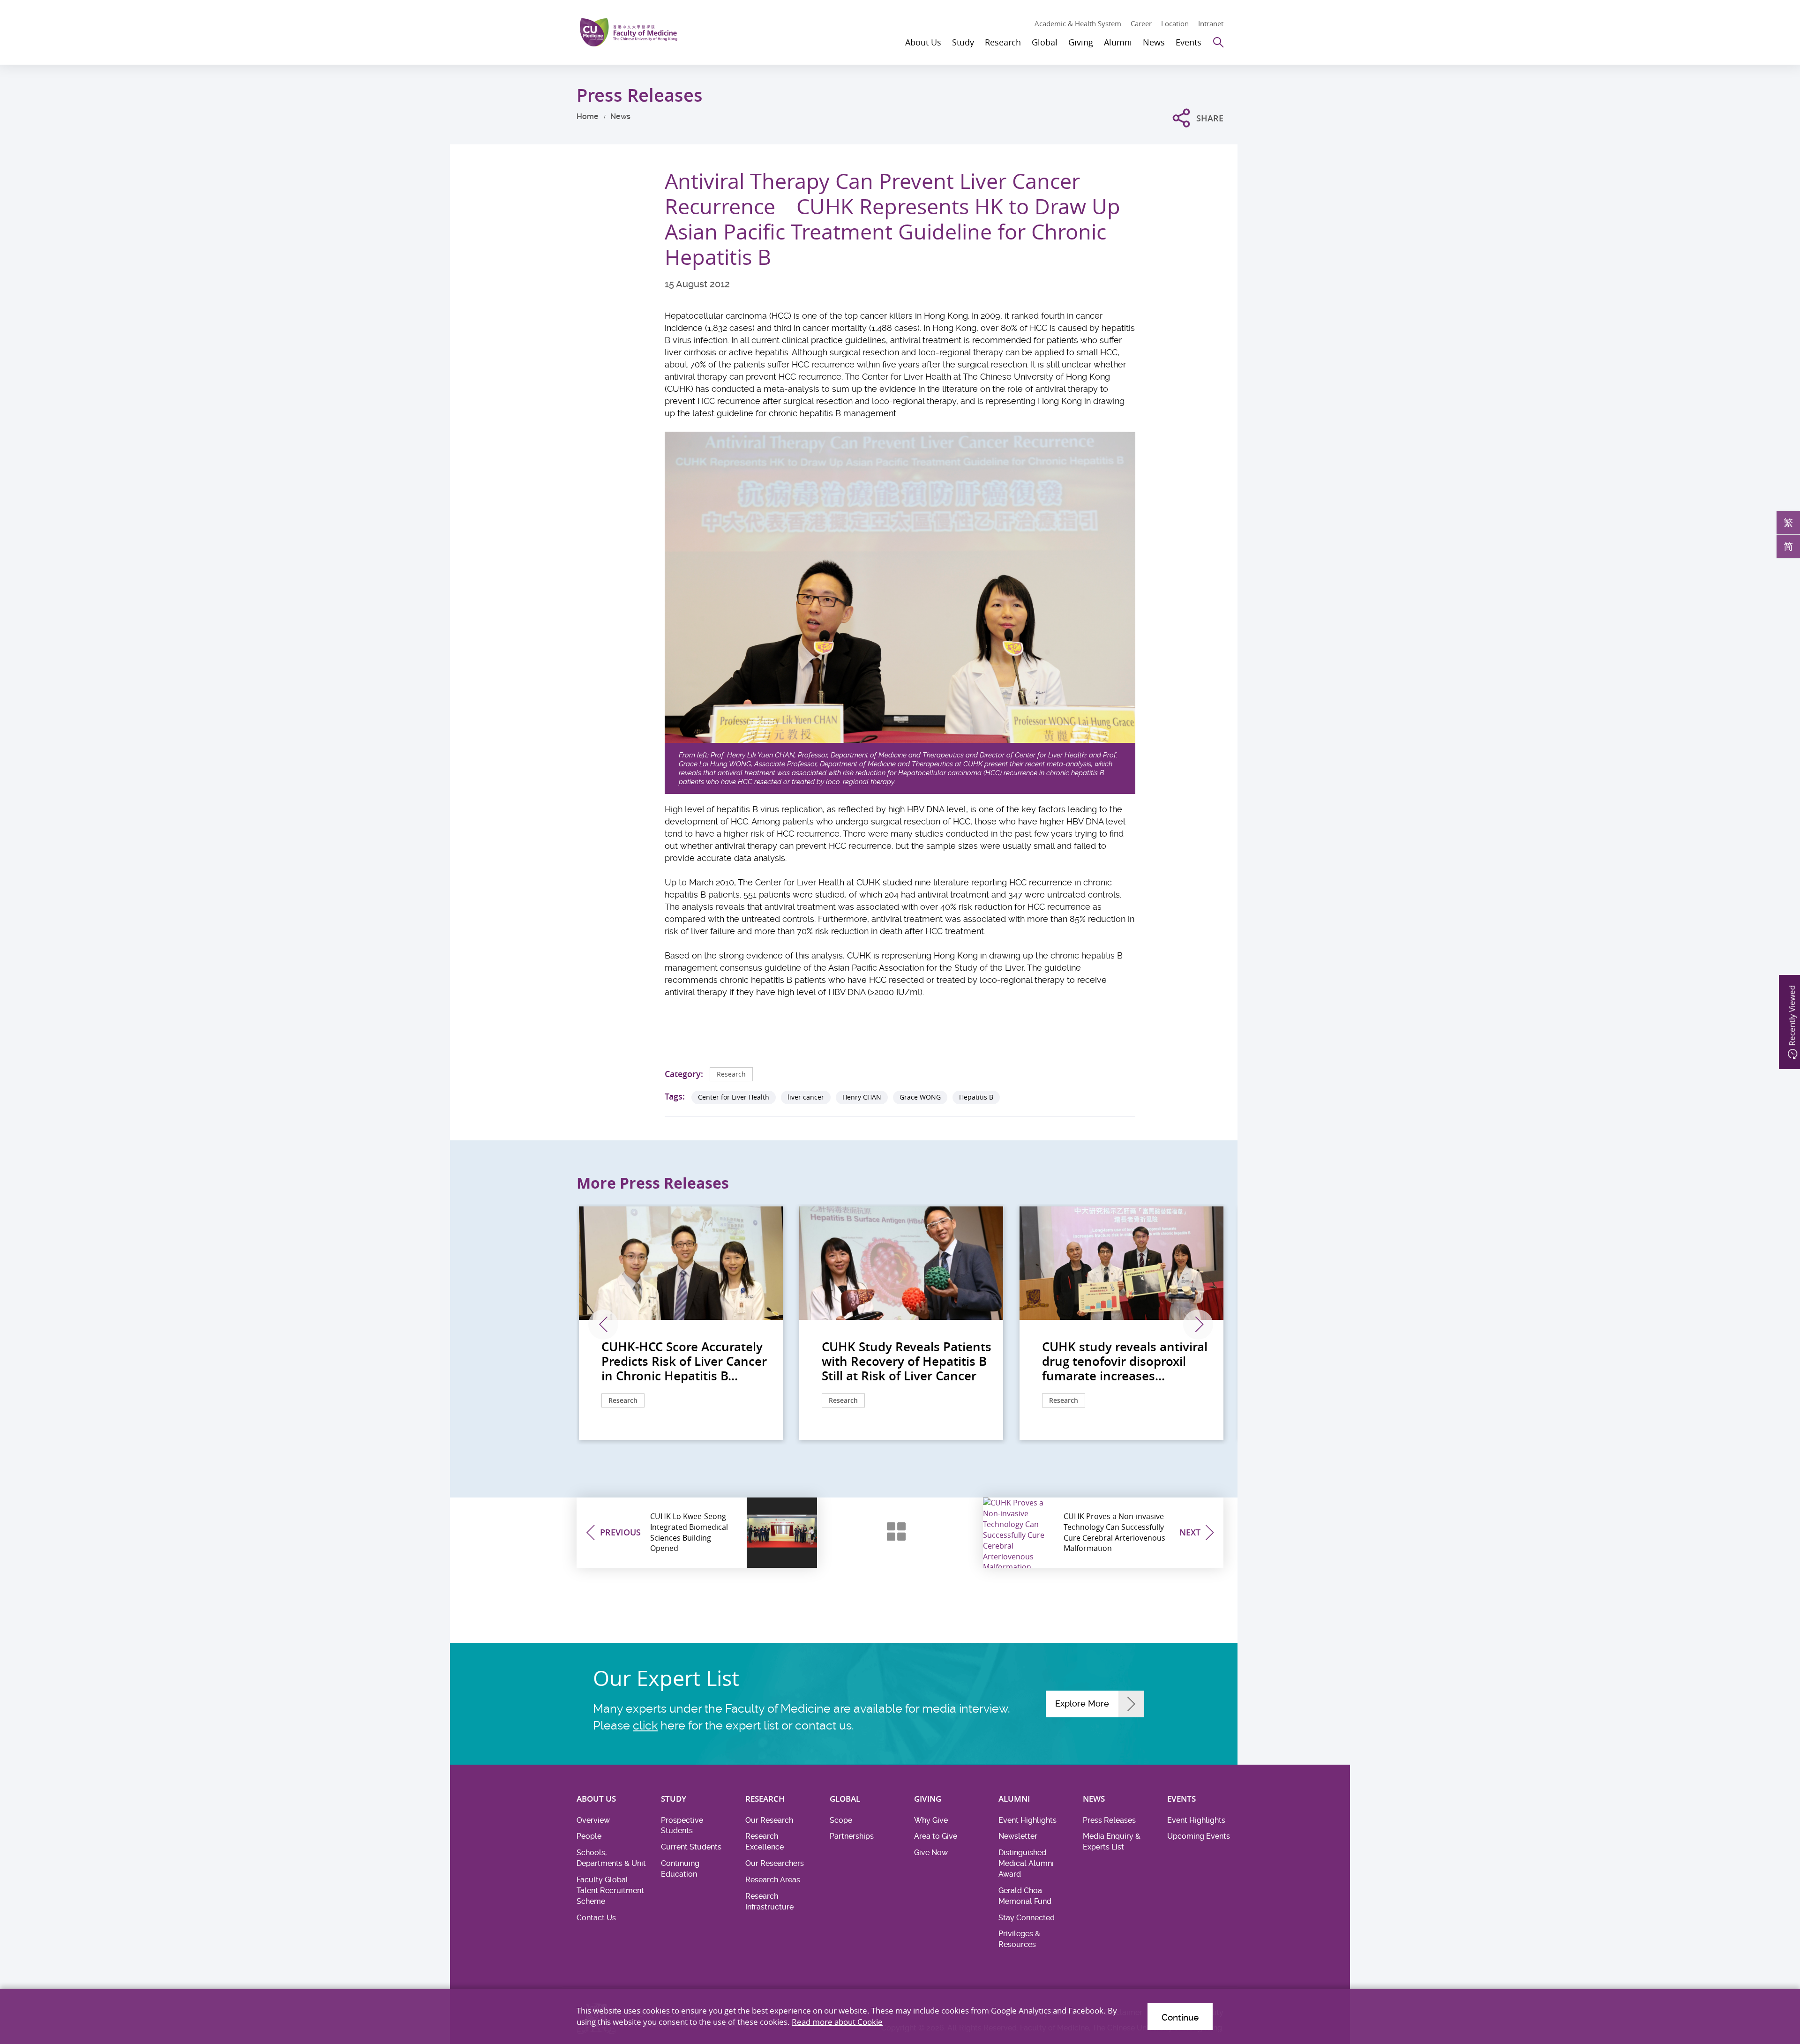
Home (588, 116)
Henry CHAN (862, 1097)
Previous (603, 1325)
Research (731, 1074)
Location (1175, 23)
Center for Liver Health (734, 1097)
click (645, 1726)
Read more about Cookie (837, 2022)
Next (1198, 1325)
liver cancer (806, 1097)
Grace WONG (920, 1097)
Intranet (1211, 23)
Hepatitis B (976, 1097)
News (620, 116)
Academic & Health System (1078, 23)
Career (1141, 23)
